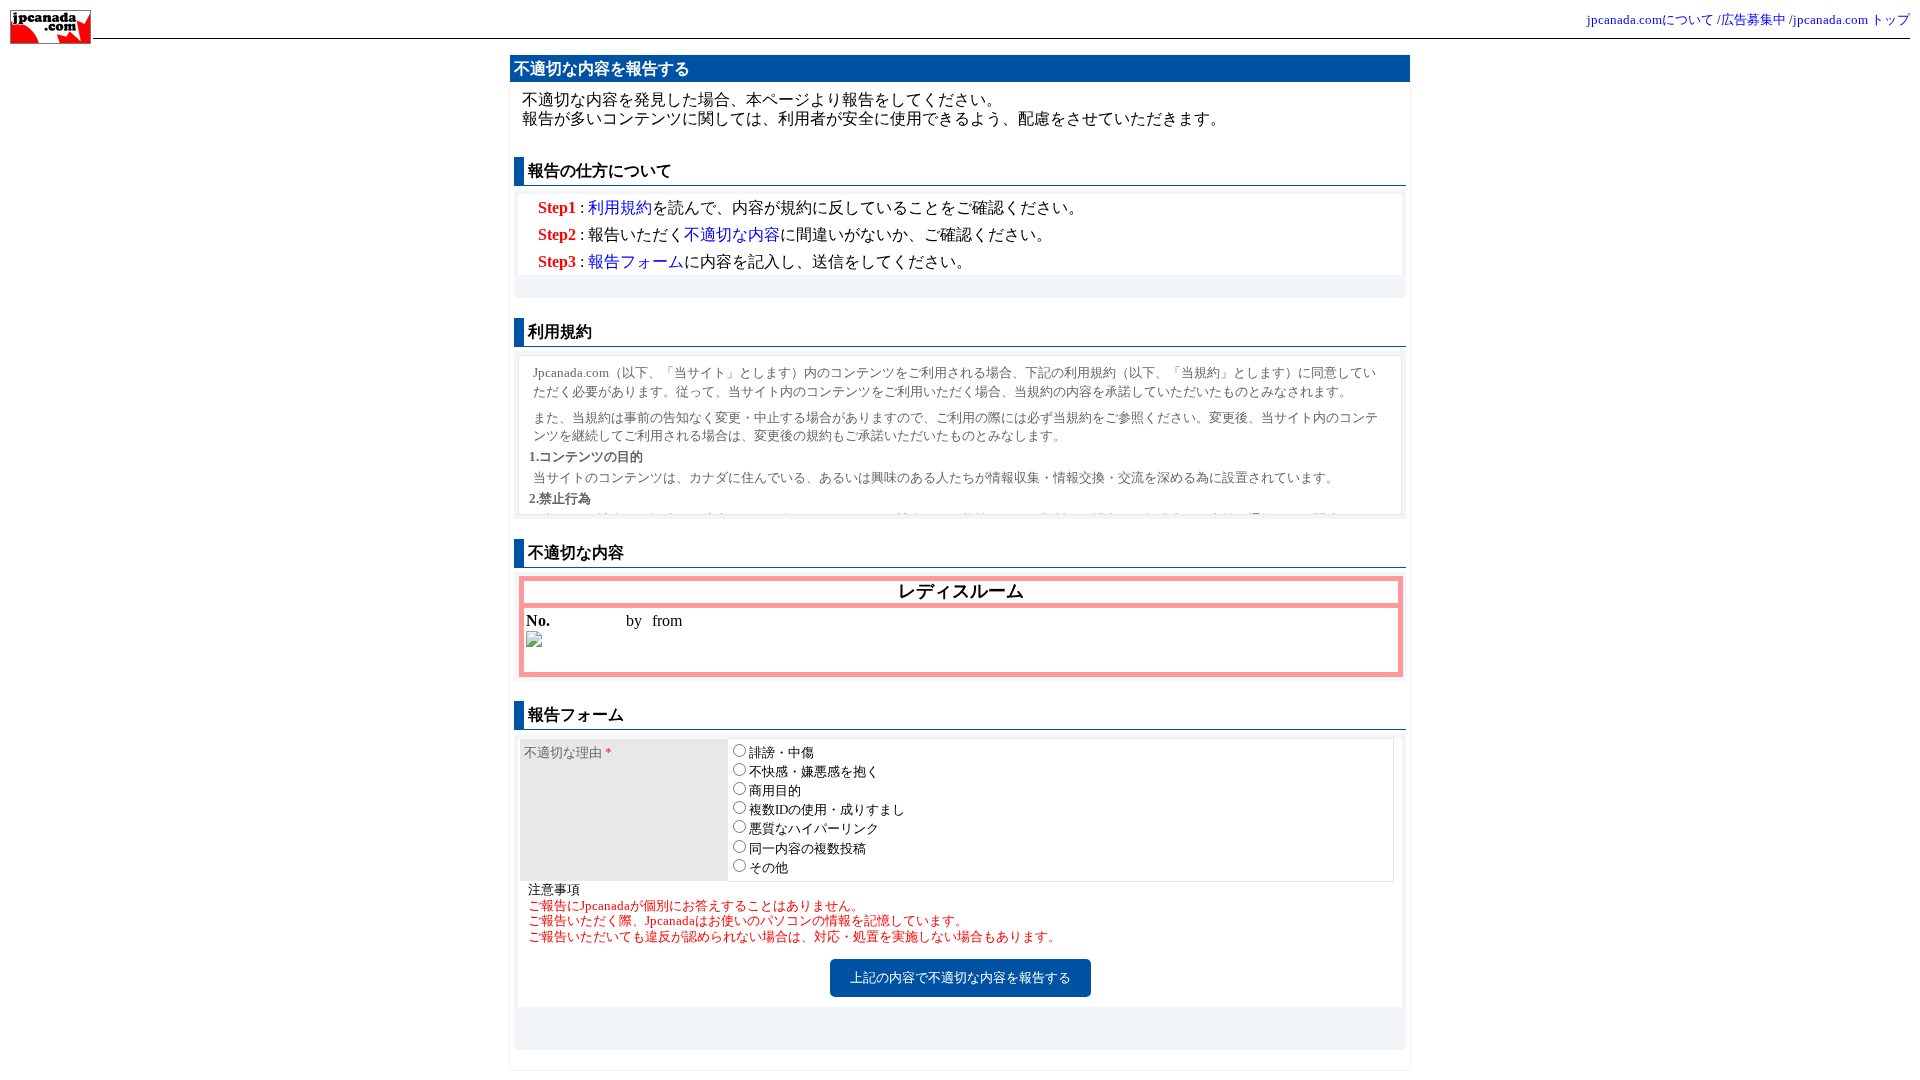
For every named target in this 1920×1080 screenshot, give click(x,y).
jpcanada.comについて (1650, 19)
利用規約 (620, 207)
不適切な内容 (732, 234)
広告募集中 (1753, 19)
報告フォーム (636, 261)
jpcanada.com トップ (1851, 19)
